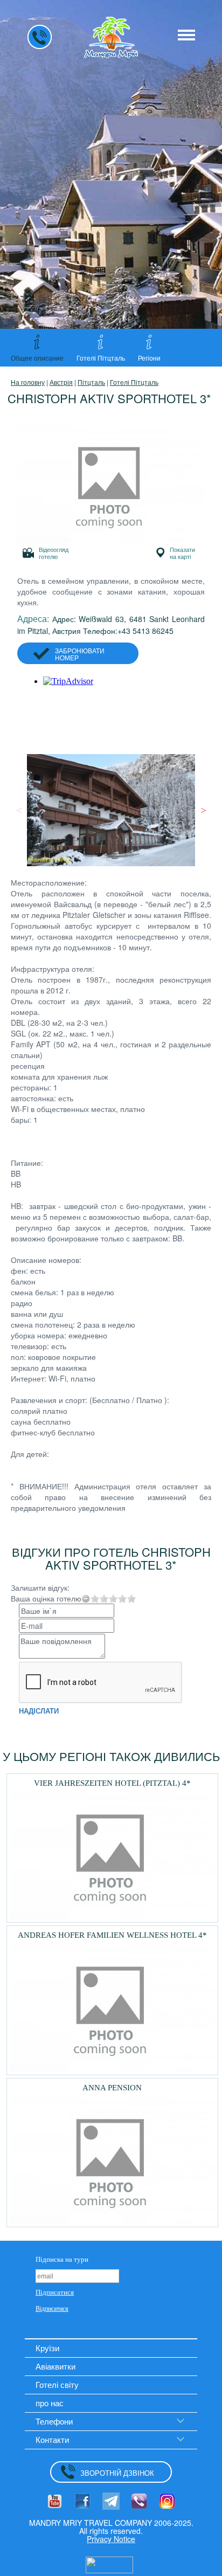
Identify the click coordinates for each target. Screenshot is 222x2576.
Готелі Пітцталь (134, 382)
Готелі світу (57, 2384)
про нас (50, 2403)
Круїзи (47, 2348)
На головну (28, 382)
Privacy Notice (111, 2539)
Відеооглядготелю (54, 553)
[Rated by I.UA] (109, 2564)
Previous (19, 810)
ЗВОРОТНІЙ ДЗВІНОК (117, 2473)
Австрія (61, 382)
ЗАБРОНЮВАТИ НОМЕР (80, 654)
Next (203, 810)
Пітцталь (91, 382)
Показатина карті (182, 553)
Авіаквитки (55, 2366)
